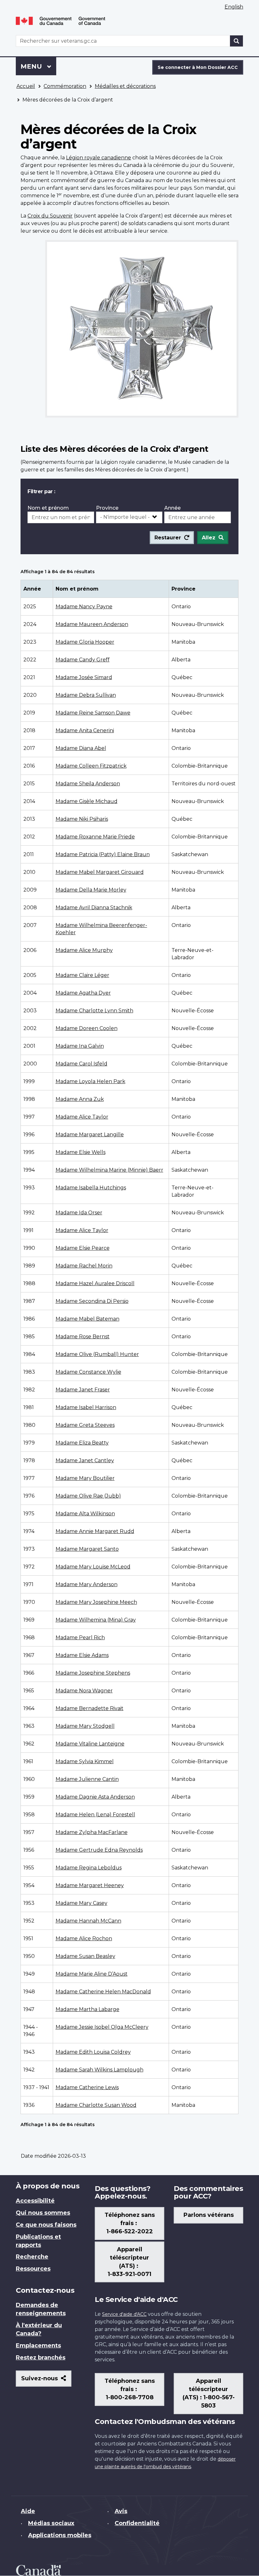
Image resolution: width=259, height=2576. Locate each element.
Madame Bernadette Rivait (90, 1708)
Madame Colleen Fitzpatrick (91, 766)
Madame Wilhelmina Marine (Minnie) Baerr (109, 1170)
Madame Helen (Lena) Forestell (95, 1815)
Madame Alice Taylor (82, 1117)
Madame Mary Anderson (87, 1584)
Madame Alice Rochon (84, 1938)
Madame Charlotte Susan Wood (96, 2105)
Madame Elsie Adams (82, 1655)
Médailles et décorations (125, 86)
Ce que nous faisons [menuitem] (46, 2225)
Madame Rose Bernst (83, 1337)
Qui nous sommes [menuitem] (43, 2213)
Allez (209, 538)
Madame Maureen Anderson (92, 624)
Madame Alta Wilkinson (85, 1514)
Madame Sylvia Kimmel (85, 1761)
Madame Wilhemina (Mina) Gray (96, 1620)
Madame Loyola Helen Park (90, 1081)
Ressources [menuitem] (33, 2269)
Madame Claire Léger (82, 975)
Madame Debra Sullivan (86, 695)
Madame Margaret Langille (90, 1135)
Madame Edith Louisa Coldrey (93, 2052)
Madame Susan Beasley (85, 1956)
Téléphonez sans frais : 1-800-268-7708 (130, 2389)
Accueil (26, 86)
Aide (28, 2511)
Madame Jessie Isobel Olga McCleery (102, 2027)
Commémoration (65, 86)
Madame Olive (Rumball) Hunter (97, 1354)
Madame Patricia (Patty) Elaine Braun (103, 854)
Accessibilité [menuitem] (35, 2201)
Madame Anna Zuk (80, 1099)
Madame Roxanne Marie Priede (95, 837)
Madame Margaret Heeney (90, 1885)
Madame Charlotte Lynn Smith (94, 1011)
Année (172, 508)
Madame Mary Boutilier (85, 1478)
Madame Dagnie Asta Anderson (95, 1797)
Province (107, 508)
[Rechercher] (237, 41)
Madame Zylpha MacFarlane (92, 1832)
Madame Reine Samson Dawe (93, 713)
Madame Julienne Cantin (87, 1779)
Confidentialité (137, 2523)
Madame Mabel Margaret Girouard (100, 872)
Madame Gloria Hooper (85, 642)
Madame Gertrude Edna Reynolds (99, 1850)
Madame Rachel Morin (84, 1266)
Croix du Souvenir (50, 216)
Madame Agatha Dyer (83, 993)
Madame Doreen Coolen (87, 1028)
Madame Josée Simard (84, 677)
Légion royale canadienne (99, 158)
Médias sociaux (51, 2523)
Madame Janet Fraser (83, 1390)
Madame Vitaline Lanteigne (90, 1744)
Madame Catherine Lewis (87, 2087)
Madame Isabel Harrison (86, 1407)
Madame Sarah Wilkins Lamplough (99, 2070)
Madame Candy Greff (83, 660)
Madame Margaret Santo (87, 1549)
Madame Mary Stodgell (85, 1726)
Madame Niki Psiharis (82, 819)
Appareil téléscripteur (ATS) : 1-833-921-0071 (129, 2262)
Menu (38, 66)
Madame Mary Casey (81, 1903)
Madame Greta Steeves (85, 1425)
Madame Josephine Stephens (93, 1673)
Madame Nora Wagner (84, 1691)
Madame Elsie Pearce (83, 1248)
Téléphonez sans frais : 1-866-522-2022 (130, 2223)
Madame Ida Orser (79, 1213)
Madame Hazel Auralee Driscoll (95, 1283)
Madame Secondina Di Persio (92, 1301)
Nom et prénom (48, 508)
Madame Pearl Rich (80, 1638)
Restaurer (168, 538)
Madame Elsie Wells (81, 1152)
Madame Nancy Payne (84, 607)
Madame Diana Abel (81, 748)
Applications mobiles (60, 2535)
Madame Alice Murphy (84, 950)
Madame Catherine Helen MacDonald (103, 1992)
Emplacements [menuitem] (38, 2346)
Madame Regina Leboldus (89, 1868)
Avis (121, 2511)
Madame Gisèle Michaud (87, 801)
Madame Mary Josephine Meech (96, 1602)
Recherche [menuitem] (32, 2257)
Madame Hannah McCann (88, 1921)
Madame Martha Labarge (87, 2009)
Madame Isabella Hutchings (91, 1188)
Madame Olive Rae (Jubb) (88, 1496)
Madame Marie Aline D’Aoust (92, 1974)
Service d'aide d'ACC (124, 2314)
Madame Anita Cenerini (85, 730)
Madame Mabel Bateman (87, 1319)
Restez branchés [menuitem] (41, 2358)
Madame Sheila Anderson (88, 784)
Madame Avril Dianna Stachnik (94, 908)
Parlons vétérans (209, 2215)
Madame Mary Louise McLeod (93, 1567)
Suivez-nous (46, 2381)
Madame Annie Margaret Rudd (95, 1531)
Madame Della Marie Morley (91, 890)
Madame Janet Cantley (85, 1460)
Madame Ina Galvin (80, 1046)
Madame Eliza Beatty (82, 1443)
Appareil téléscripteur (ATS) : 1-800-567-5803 (209, 2393)
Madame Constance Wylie (88, 1372)
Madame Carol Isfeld (81, 1064)
